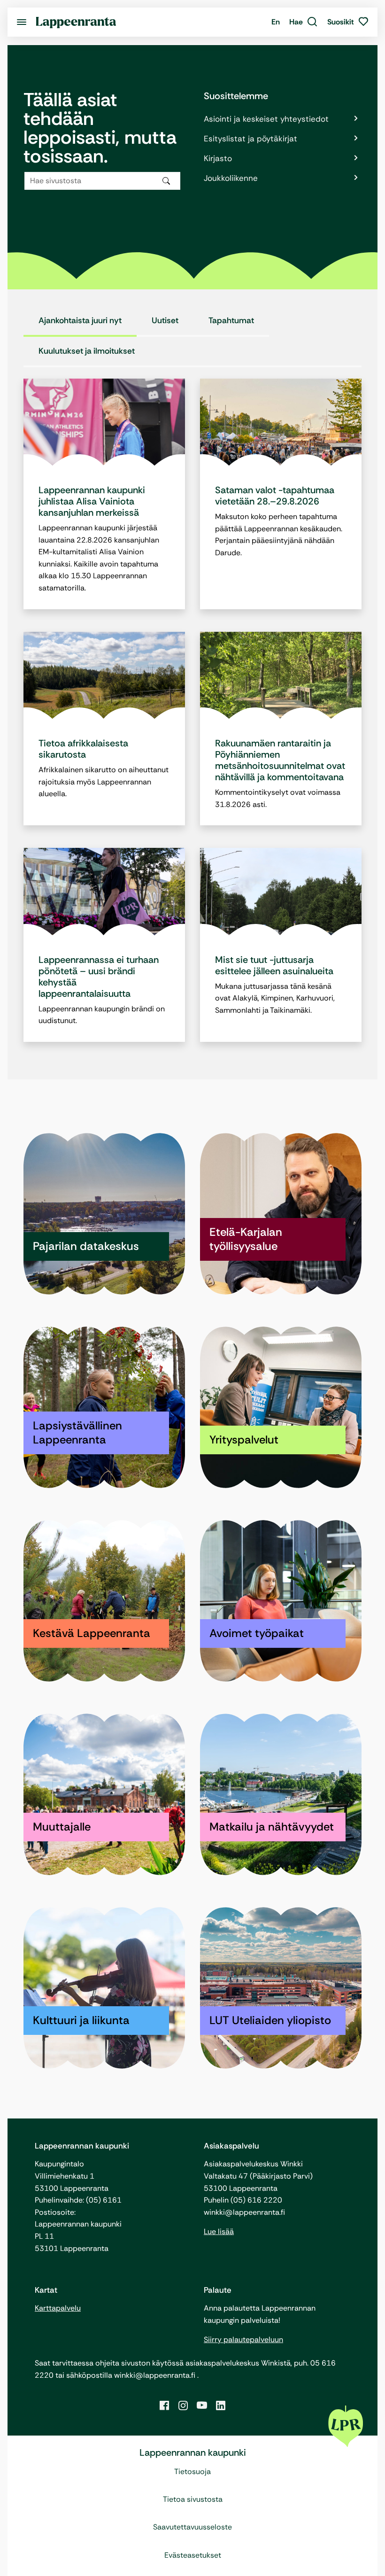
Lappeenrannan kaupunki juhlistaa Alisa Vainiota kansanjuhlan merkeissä (92, 501)
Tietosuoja (192, 2471)
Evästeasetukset (193, 2555)
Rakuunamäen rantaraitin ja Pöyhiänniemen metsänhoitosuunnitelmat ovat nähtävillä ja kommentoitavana (280, 760)
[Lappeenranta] (76, 22)
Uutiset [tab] (165, 320)
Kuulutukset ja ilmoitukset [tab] (87, 351)
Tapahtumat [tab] (231, 320)
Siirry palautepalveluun (243, 2339)
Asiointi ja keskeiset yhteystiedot (266, 119)
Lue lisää (219, 2231)
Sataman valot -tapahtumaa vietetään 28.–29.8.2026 (275, 496)
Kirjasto (218, 158)
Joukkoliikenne (231, 178)
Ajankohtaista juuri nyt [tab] (80, 320)
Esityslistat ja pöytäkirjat (250, 139)
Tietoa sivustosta (193, 2499)
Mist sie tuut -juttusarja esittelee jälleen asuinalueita (274, 965)
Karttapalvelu (58, 2308)
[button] (304, 22)
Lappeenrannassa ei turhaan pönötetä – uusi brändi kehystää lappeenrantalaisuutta (99, 977)
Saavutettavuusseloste (192, 2527)
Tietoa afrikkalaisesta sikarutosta (83, 749)
